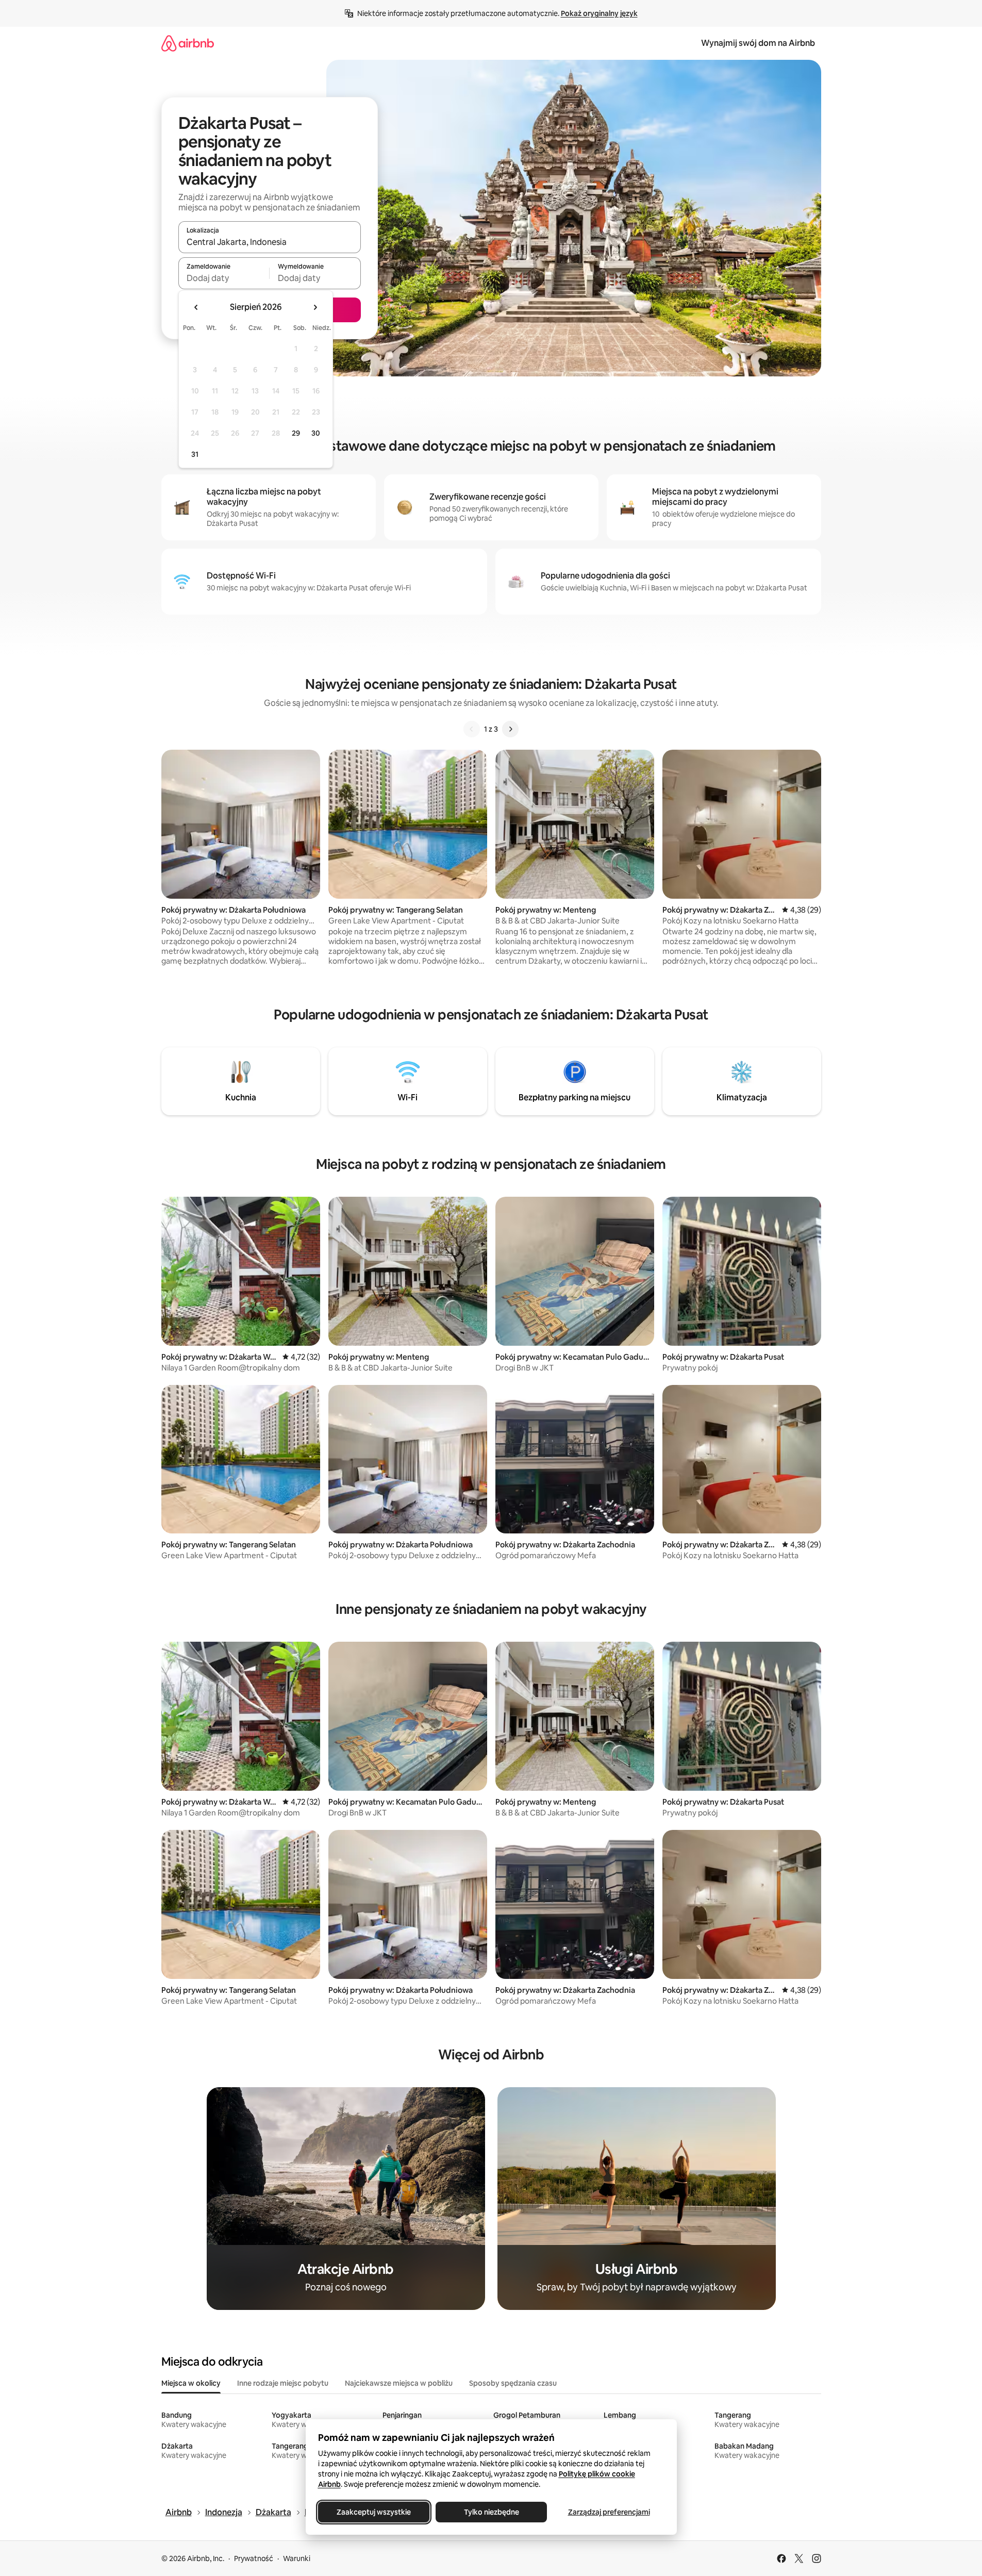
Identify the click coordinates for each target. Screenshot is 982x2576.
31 (195, 454)
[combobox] (270, 242)
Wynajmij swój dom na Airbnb (758, 43)
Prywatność (254, 2558)
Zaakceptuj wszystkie (374, 2512)
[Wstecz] (472, 729)
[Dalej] (510, 729)
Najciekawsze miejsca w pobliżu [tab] (399, 2383)
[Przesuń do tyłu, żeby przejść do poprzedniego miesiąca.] (196, 307)
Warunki (297, 2558)
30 (316, 433)
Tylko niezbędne (491, 2512)
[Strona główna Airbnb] (188, 43)
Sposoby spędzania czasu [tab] (513, 2383)
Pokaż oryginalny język (599, 13)
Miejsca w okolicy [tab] (191, 2383)
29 (296, 433)
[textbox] (224, 278)
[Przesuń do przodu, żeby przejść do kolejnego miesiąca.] (315, 307)
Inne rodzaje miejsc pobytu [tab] (283, 2383)
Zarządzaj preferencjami (609, 2512)
